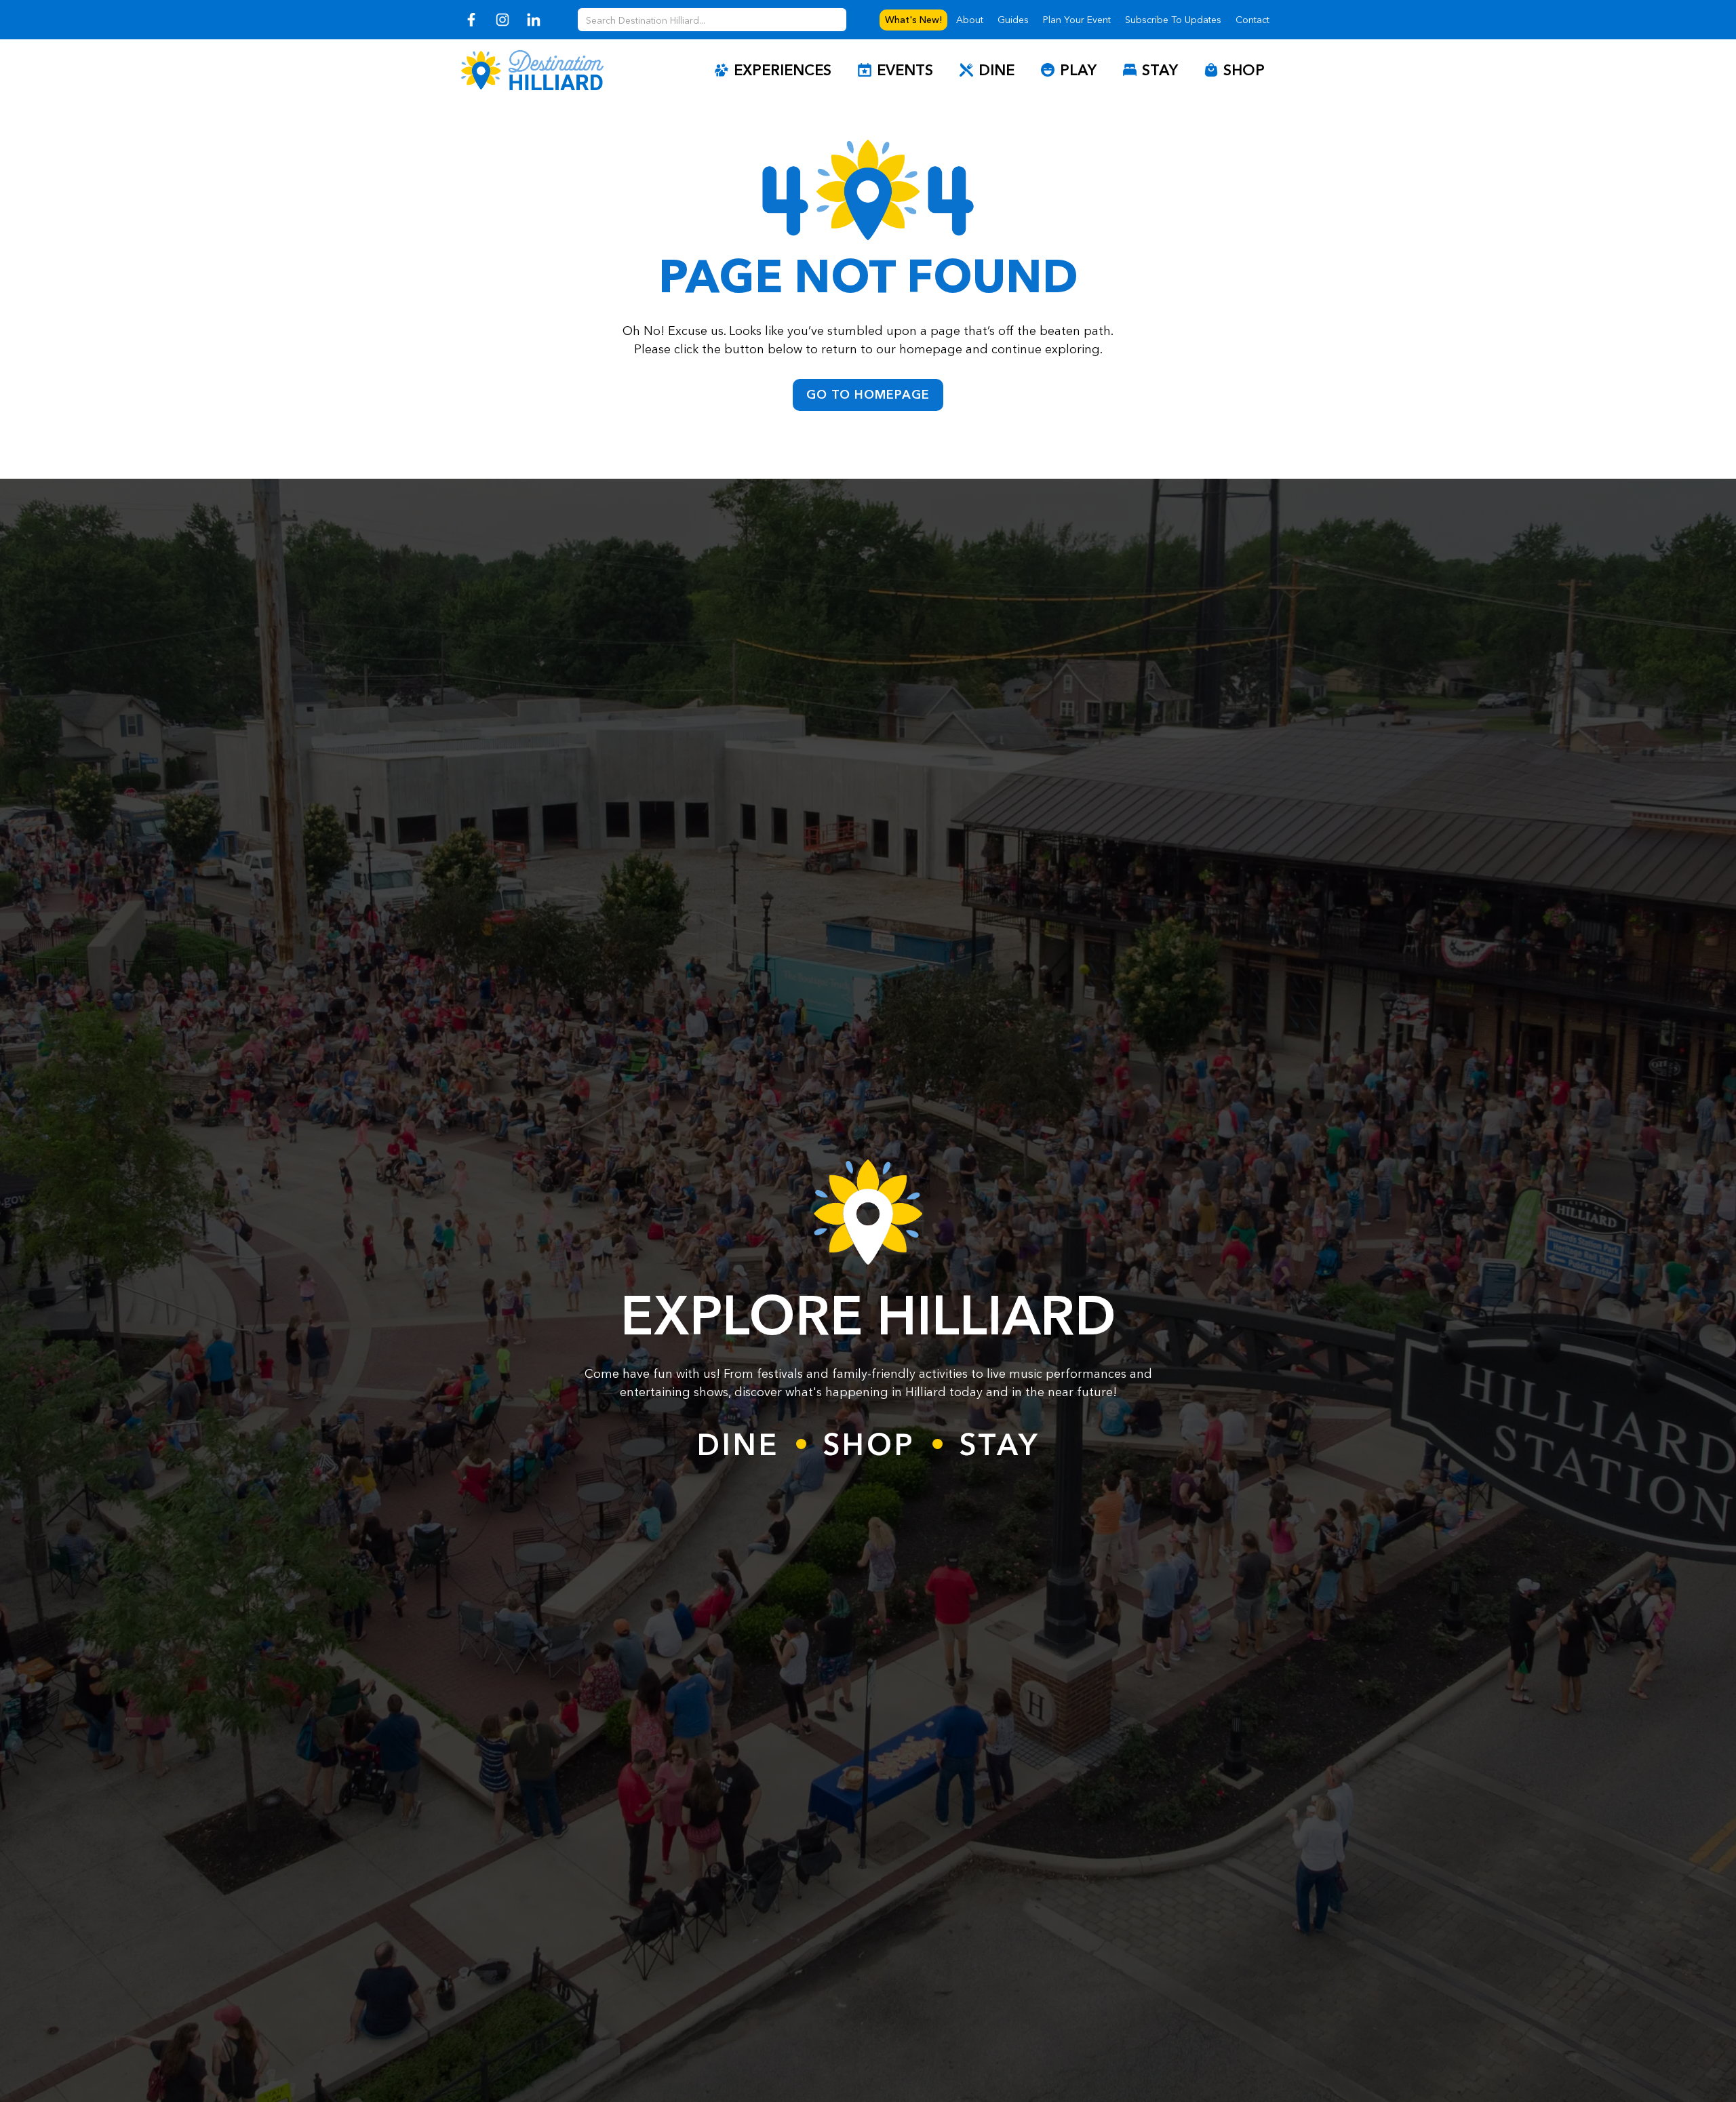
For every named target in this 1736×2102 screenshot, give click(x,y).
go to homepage (868, 395)
